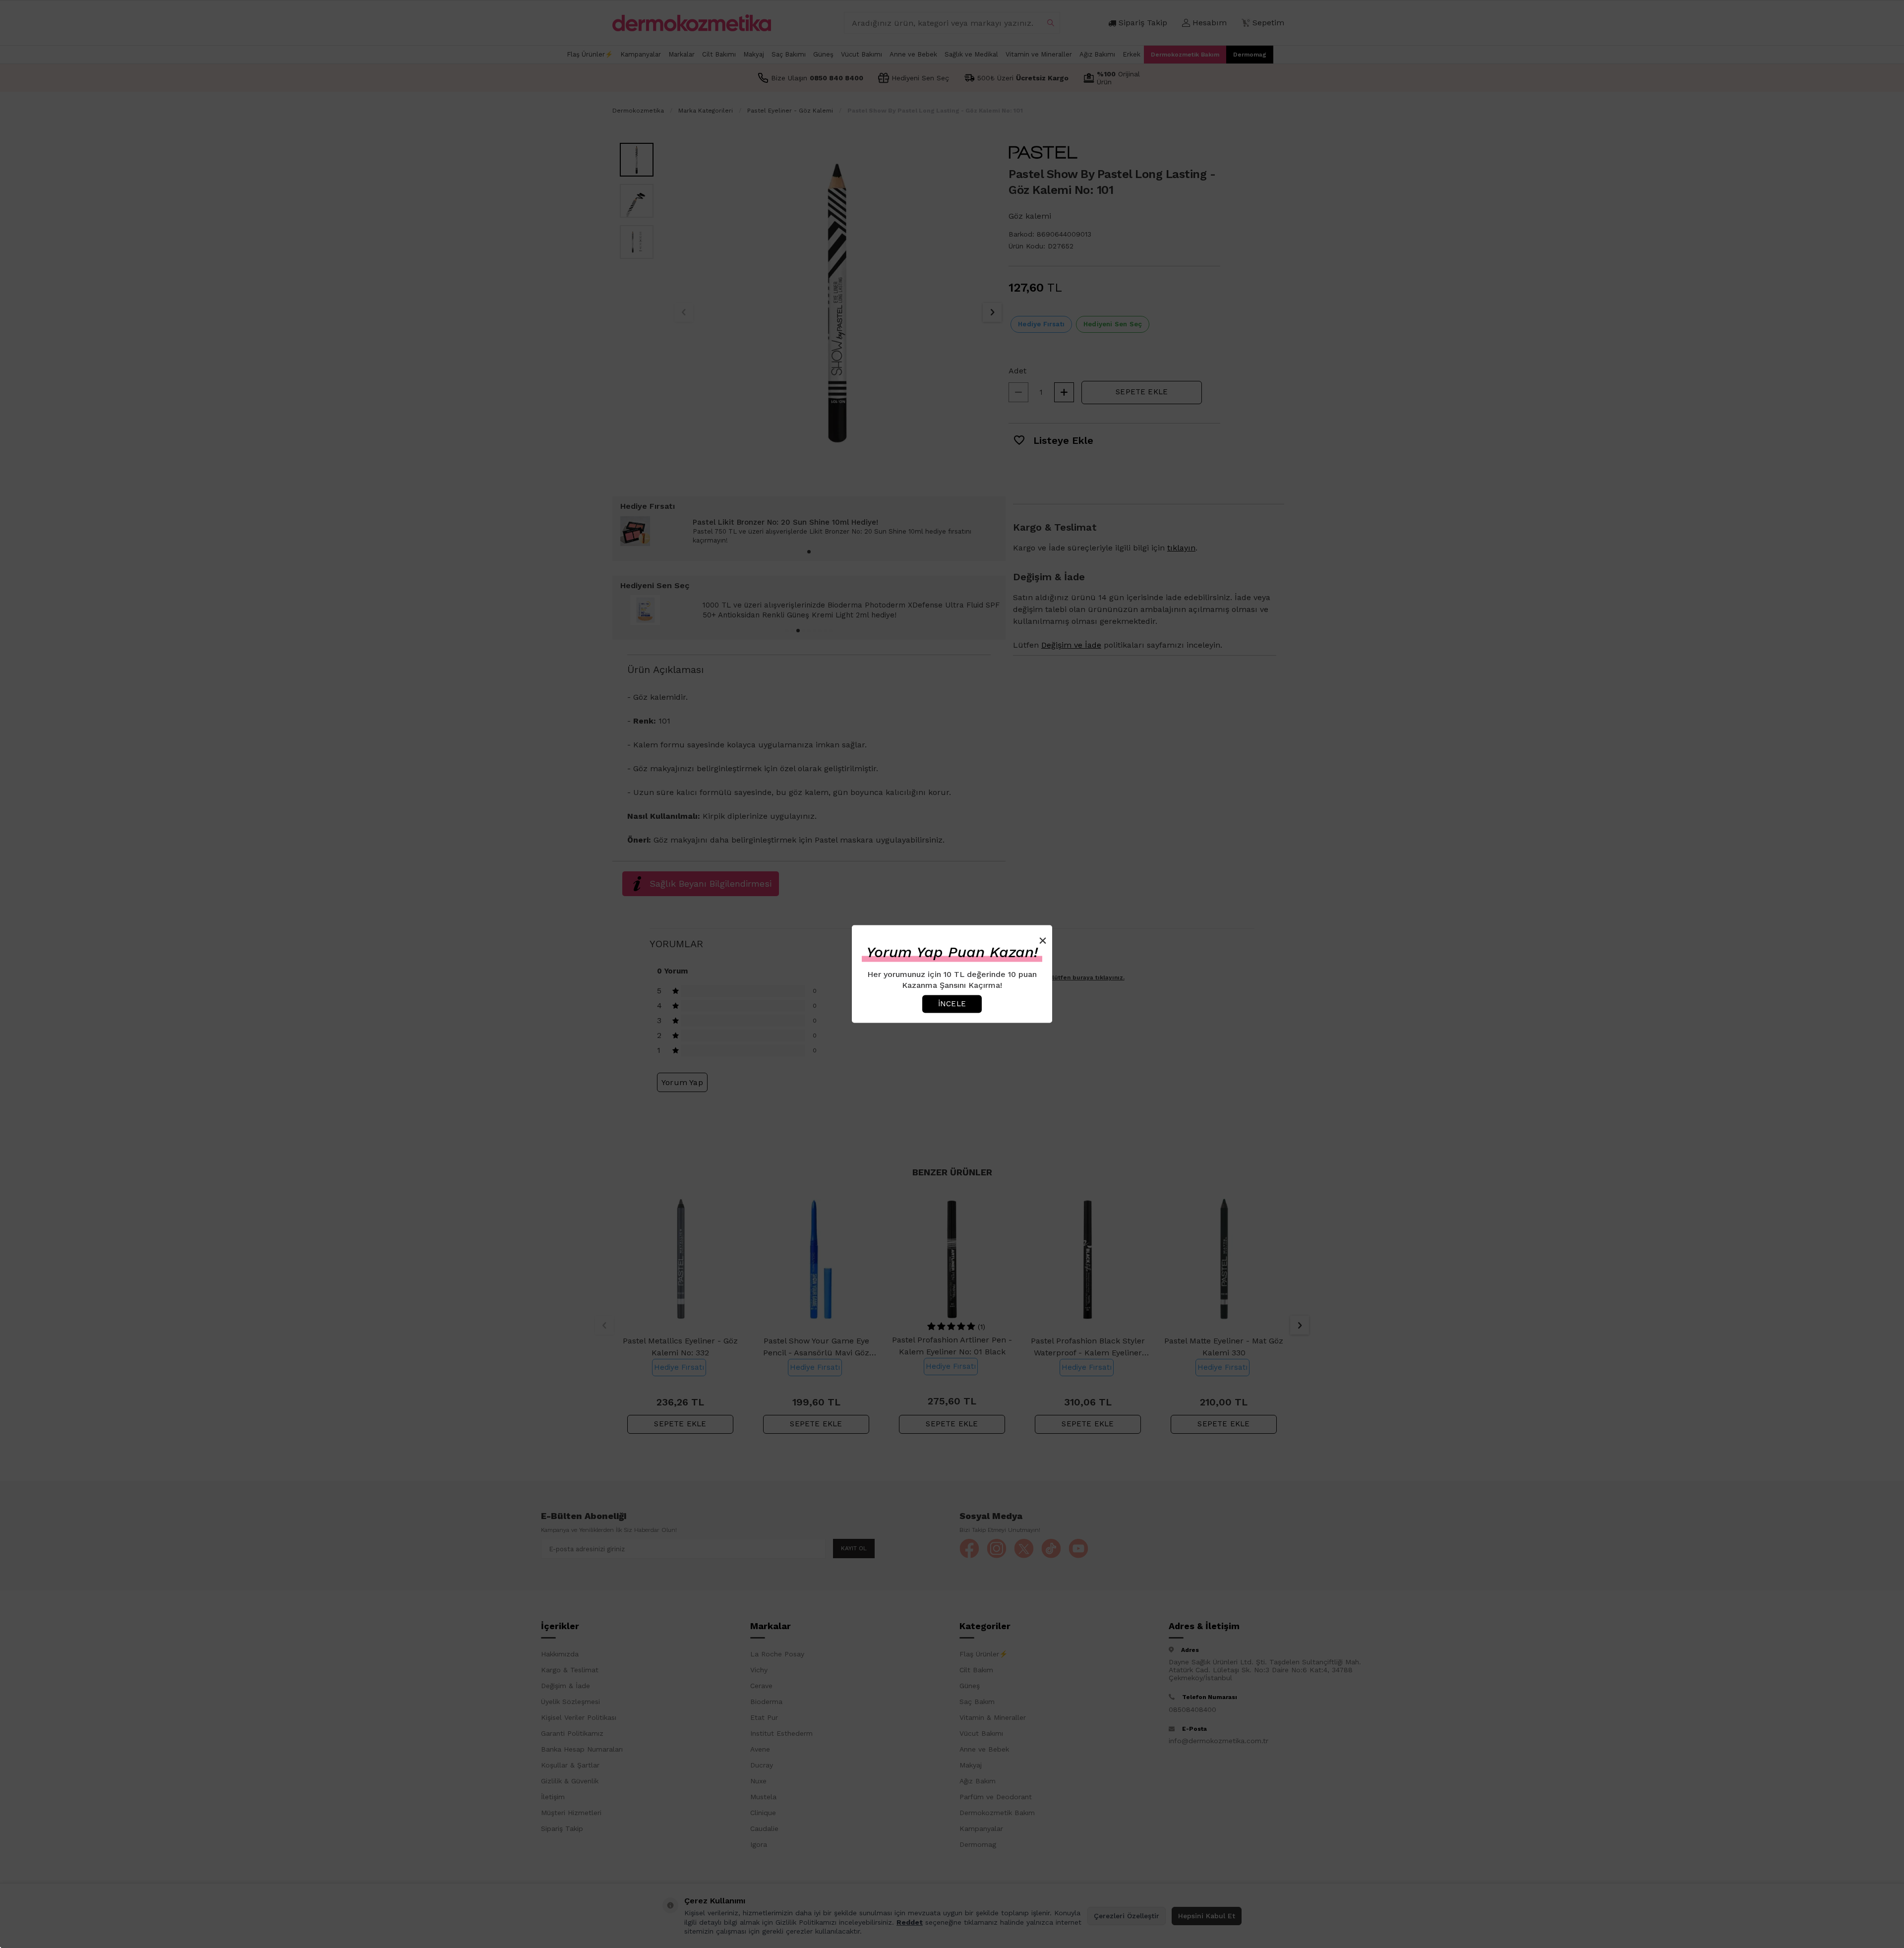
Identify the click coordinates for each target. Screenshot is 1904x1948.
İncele (952, 1004)
